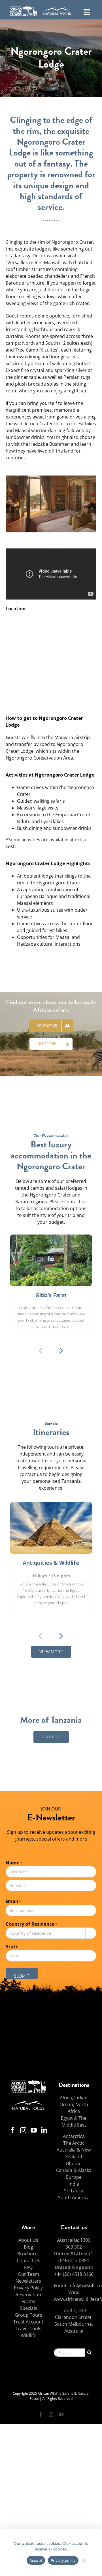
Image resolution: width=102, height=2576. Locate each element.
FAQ (28, 2267)
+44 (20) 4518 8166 (74, 2274)
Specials (28, 2308)
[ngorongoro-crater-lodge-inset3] (51, 479)
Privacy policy (63, 2560)
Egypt (67, 2118)
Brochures (28, 2254)
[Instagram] (23, 2130)
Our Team (28, 2274)
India (74, 2184)
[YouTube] (34, 2130)
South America (74, 2198)
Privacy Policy (28, 2288)
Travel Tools (28, 2329)
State (12, 1947)
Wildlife (28, 2335)
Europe (74, 2177)
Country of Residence (31, 1924)
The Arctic (74, 2143)
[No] (83, 2559)
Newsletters (28, 2281)
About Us (28, 2240)
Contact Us (28, 2260)
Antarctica (74, 2136)
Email (13, 1901)
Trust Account (28, 2322)
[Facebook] (13, 2130)
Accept (36, 2560)
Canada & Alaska (74, 2170)
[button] (10, 508)
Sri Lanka (74, 2191)
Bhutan (74, 2163)
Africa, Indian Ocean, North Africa (74, 2104)
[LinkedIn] (44, 2130)
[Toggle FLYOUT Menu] (87, 11)
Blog (28, 2247)
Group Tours (28, 2315)
